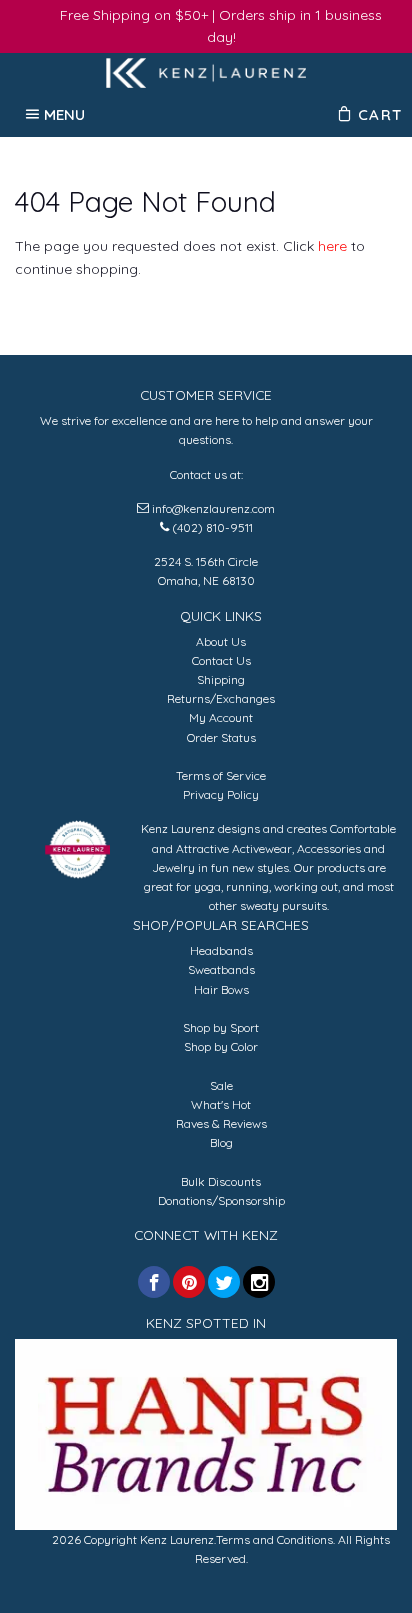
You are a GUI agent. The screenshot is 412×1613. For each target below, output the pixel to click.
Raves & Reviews (221, 1123)
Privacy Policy (221, 794)
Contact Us (221, 660)
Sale (221, 1085)
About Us (221, 641)
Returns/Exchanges (221, 698)
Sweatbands (221, 969)
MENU (65, 114)
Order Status (221, 737)
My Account (221, 717)
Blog (221, 1142)
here (332, 246)
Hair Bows (221, 989)
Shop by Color (221, 1046)
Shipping (221, 679)
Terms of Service (221, 775)
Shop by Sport (221, 1027)
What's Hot (221, 1104)
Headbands (221, 950)
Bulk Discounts (221, 1181)
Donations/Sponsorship (221, 1200)
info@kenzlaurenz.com (213, 508)
